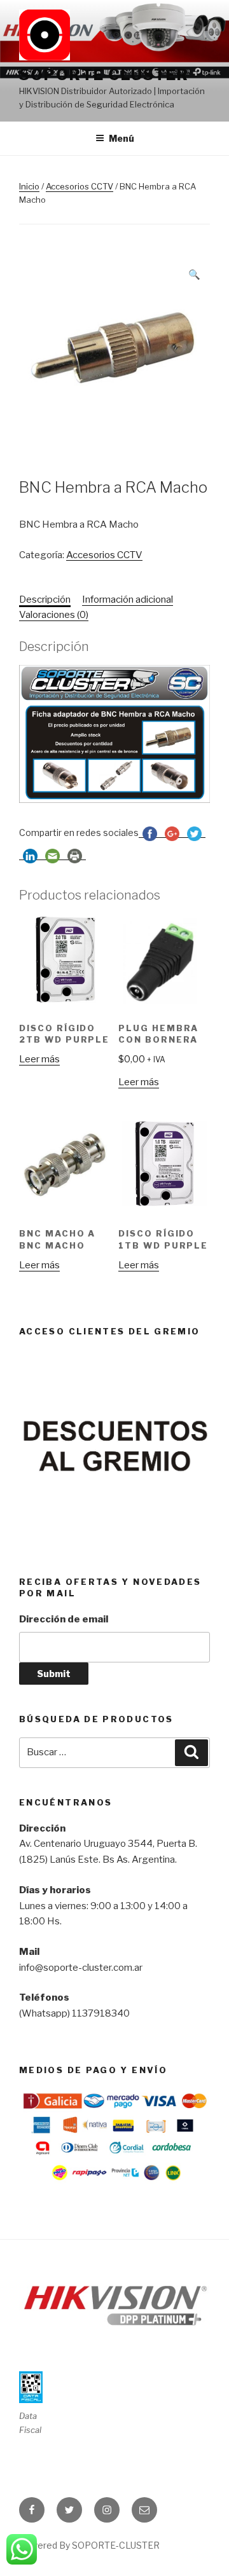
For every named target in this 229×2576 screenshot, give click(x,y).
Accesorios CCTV (80, 186)
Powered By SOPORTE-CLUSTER (89, 2545)
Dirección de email (64, 1619)
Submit (54, 1674)
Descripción (45, 599)
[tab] (45, 600)
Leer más (39, 1059)
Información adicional (128, 599)
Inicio (29, 186)
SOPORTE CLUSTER (104, 75)
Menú (121, 138)
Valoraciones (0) (54, 615)
